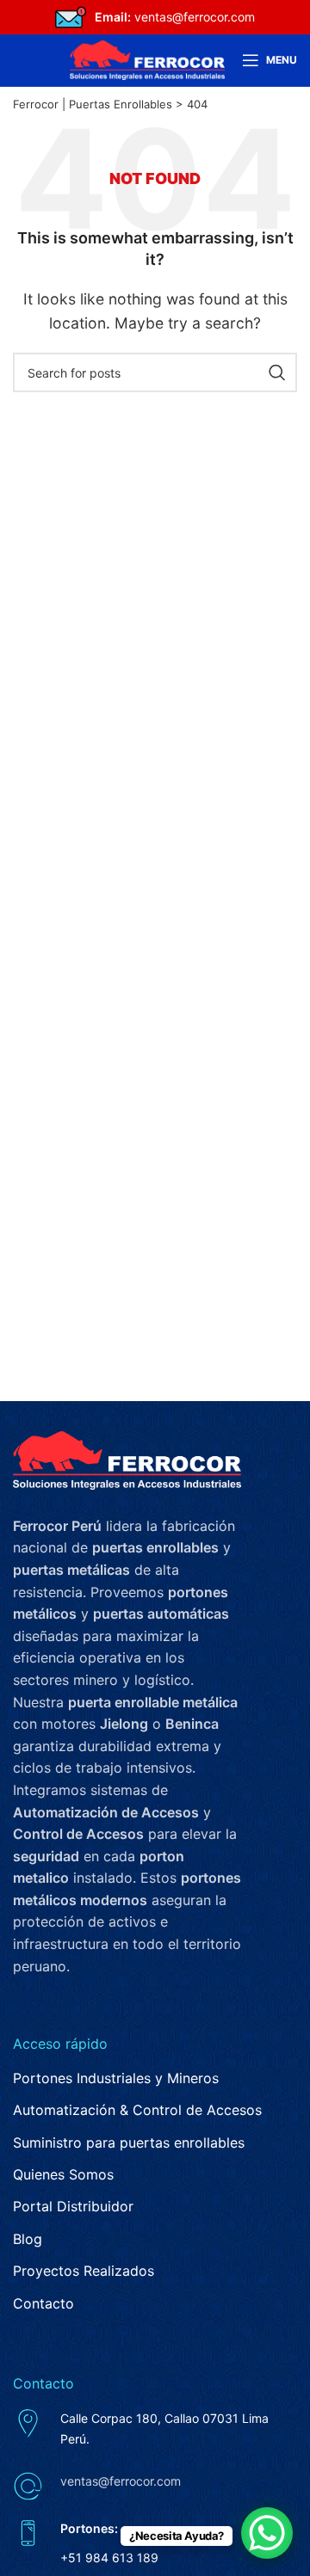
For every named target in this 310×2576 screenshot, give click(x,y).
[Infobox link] (155, 17)
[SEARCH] (277, 372)
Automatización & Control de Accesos (137, 2110)
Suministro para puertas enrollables (129, 2143)
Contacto (43, 2303)
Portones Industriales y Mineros (116, 2078)
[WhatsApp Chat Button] (267, 2533)
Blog (28, 2239)
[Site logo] (147, 58)
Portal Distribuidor (73, 2206)
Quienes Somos (63, 2174)
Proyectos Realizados (84, 2271)
